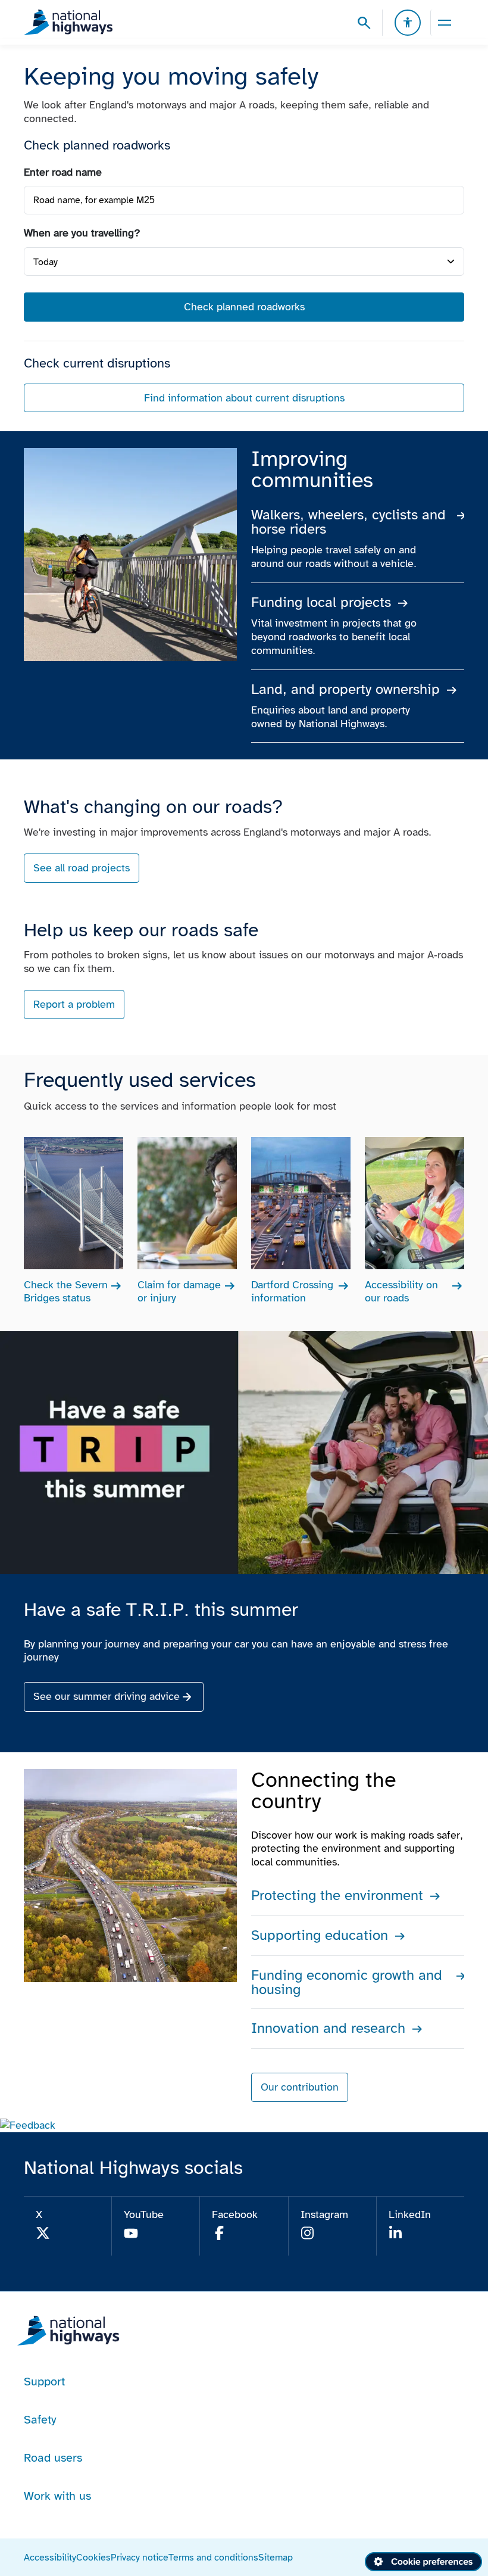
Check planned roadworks (244, 307)
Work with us (57, 2496)
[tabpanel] (244, 289)
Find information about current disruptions (244, 398)
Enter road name (63, 172)
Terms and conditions (213, 2557)
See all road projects (82, 868)
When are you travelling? (82, 233)
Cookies (93, 2557)
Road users (53, 2457)
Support (44, 2381)
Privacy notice (140, 2557)
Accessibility (50, 2557)
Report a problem (74, 1004)
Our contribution (300, 2087)
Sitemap (276, 2557)
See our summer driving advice (107, 1696)
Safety (40, 2419)
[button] (28, 2125)
